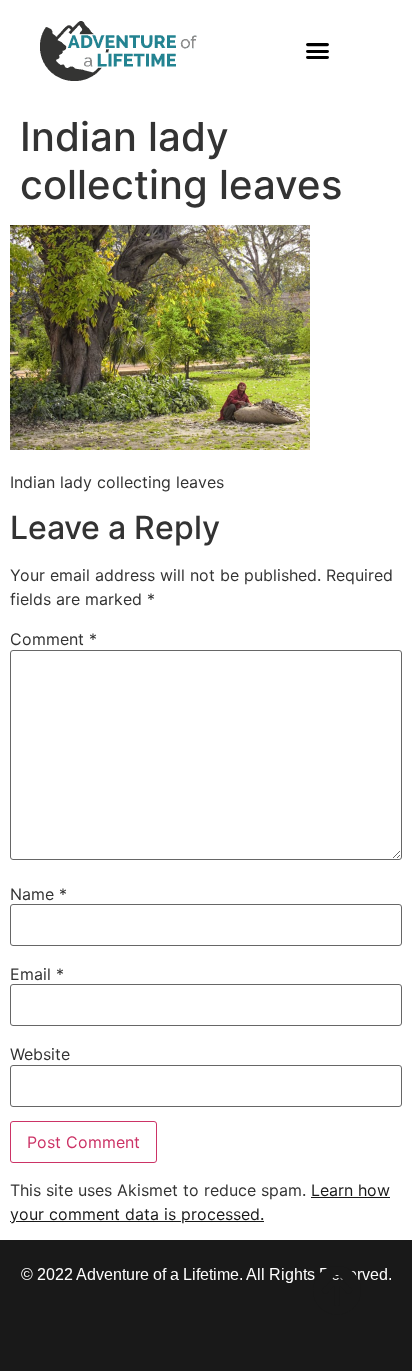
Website (40, 1054)
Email (37, 974)
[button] (318, 51)
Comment (53, 639)
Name (38, 894)
